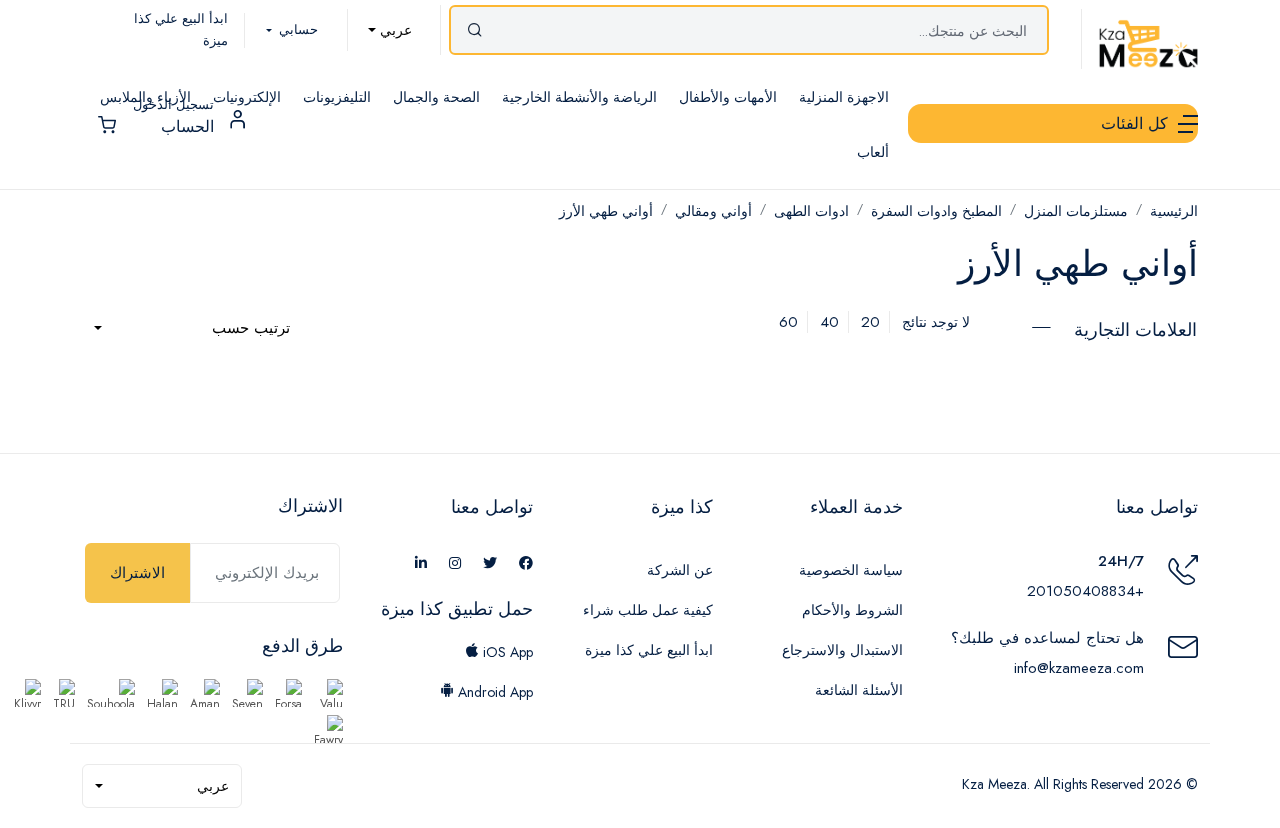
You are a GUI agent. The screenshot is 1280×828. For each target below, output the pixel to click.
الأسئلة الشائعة (859, 690)
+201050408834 (1085, 591)
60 (788, 322)
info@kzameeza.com (1079, 668)
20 (870, 322)
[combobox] (390, 30)
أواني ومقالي (713, 211)
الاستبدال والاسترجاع (842, 650)
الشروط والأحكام (852, 610)
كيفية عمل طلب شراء (648, 610)
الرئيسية (1174, 211)
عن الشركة (680, 570)
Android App (493, 692)
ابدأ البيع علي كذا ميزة (649, 650)
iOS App (506, 652)
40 (829, 322)
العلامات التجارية (1135, 330)
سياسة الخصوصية (851, 570)
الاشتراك (137, 573)
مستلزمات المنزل (1076, 211)
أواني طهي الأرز (606, 211)
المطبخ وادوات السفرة (936, 211)
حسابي (296, 29)
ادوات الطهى (811, 211)
